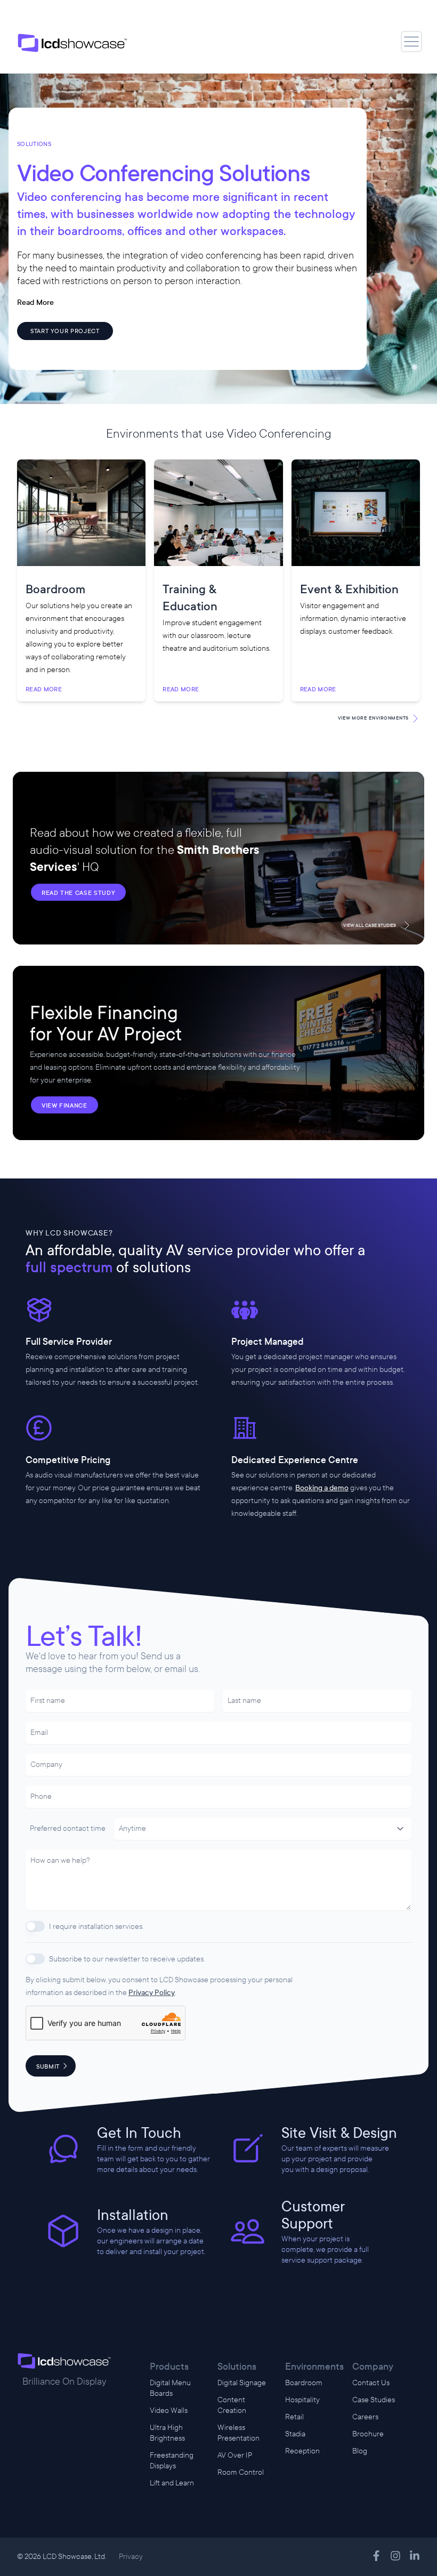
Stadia (295, 2434)
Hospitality (302, 2400)
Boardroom (304, 2383)
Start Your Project (65, 331)
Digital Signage (242, 2383)
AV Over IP (235, 2455)
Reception (302, 2451)
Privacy (131, 2557)
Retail (294, 2417)
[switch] (35, 1926)
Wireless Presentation (238, 2433)
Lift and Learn (172, 2483)
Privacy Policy (152, 1993)
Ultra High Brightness (167, 2433)
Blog (360, 2451)
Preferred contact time (68, 1828)
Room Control (241, 2472)
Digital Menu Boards (170, 2388)
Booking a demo (322, 1488)
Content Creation (232, 2405)
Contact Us (371, 2383)
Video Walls (169, 2411)
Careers (365, 2417)
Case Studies (374, 2400)
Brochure (368, 2434)
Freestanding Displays (172, 2461)
